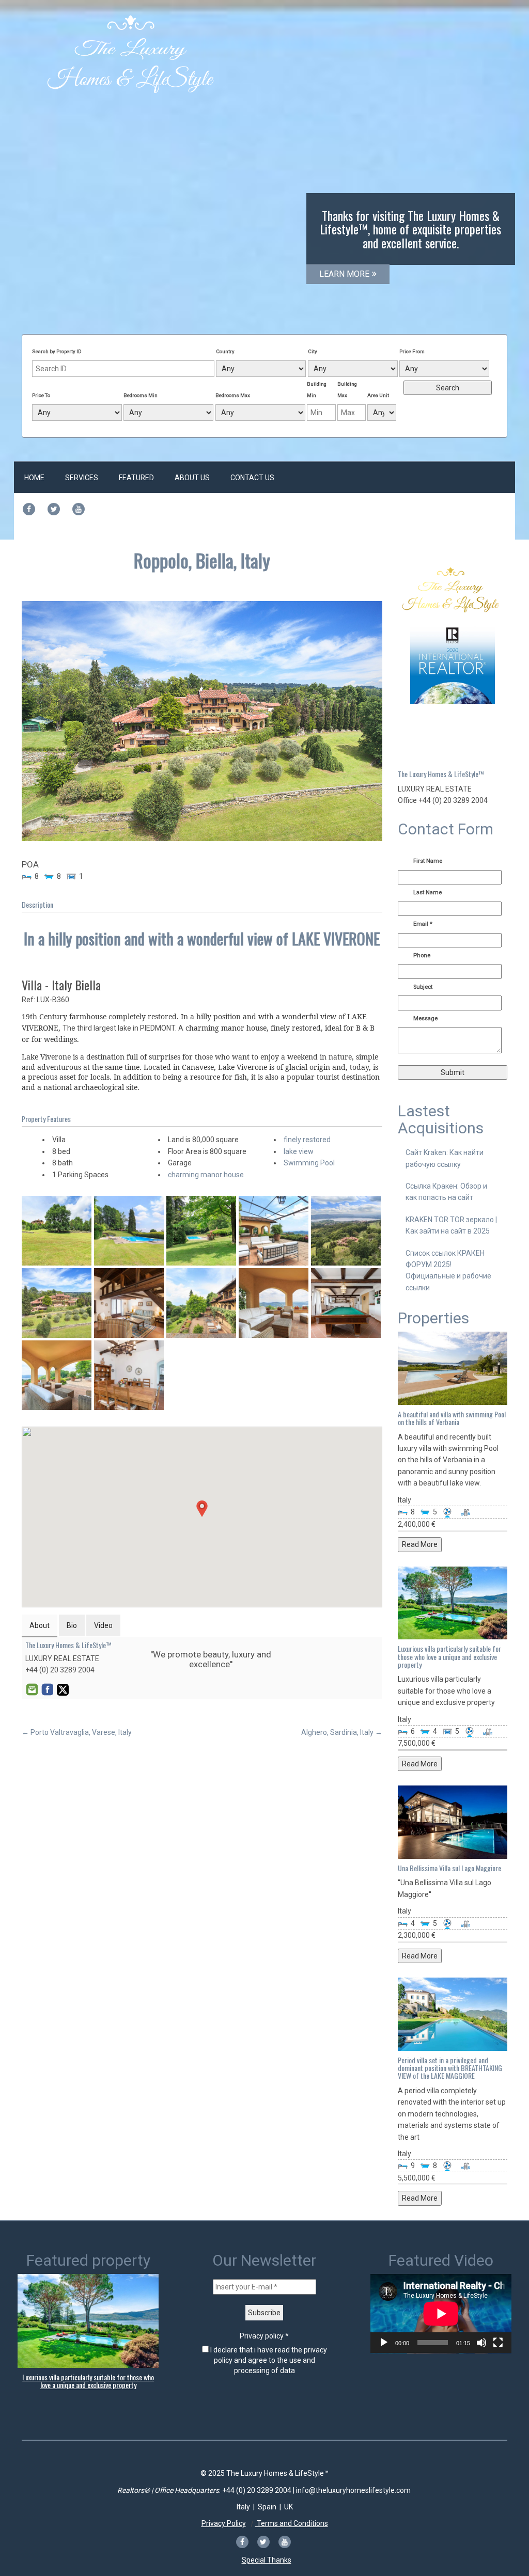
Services (82, 478)
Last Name (427, 892)
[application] (441, 2314)
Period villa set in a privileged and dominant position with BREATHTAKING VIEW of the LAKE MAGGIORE (450, 2068)
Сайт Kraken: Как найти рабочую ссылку (445, 1158)
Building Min (317, 390)
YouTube (94, 1689)
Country (225, 351)
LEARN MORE (344, 274)
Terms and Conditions (292, 2523)
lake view (299, 1151)
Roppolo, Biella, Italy (202, 560)
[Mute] (481, 2343)
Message (425, 1018)
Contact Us (252, 478)
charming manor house (206, 1175)
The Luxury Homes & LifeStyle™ (68, 1645)
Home (34, 478)
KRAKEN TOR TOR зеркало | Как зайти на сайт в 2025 (451, 1225)
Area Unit (378, 395)
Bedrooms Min (141, 395)
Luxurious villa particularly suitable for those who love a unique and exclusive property (449, 1656)
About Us (192, 478)
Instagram (78, 1689)
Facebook (47, 1689)
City (313, 351)
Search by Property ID (57, 351)
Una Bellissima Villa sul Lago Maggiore (449, 1868)
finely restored (307, 1140)
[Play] (384, 2343)
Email (32, 1689)
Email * (423, 924)
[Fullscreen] (498, 2343)
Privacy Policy (224, 2523)
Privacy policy (264, 2336)
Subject (423, 987)
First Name (428, 861)
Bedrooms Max (233, 395)
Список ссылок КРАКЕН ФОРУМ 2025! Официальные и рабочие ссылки (448, 1270)
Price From (412, 351)
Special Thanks (267, 2560)
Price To (41, 395)
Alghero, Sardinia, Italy (342, 1732)
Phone (422, 955)
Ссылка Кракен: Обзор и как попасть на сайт (446, 1192)
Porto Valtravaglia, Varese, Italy (77, 1732)
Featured (136, 478)
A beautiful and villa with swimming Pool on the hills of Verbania (452, 1418)
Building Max (347, 390)
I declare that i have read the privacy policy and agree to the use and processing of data (268, 2360)
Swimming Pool (309, 1163)
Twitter (63, 1689)
